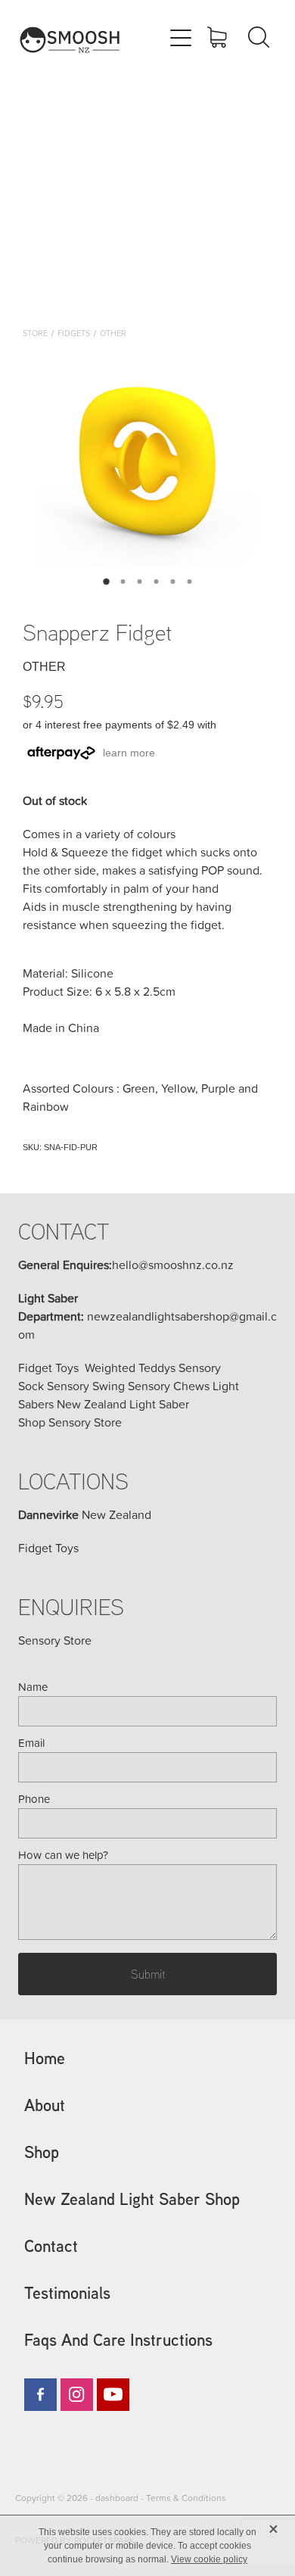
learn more (129, 753)
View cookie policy (209, 2559)
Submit (148, 1974)
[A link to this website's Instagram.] (77, 2395)
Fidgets (74, 333)
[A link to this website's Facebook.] (40, 2395)
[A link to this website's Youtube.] (113, 2395)
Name (33, 1687)
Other (113, 333)
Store (35, 333)
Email (31, 1743)
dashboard (117, 2498)
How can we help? (63, 1855)
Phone (34, 1799)
